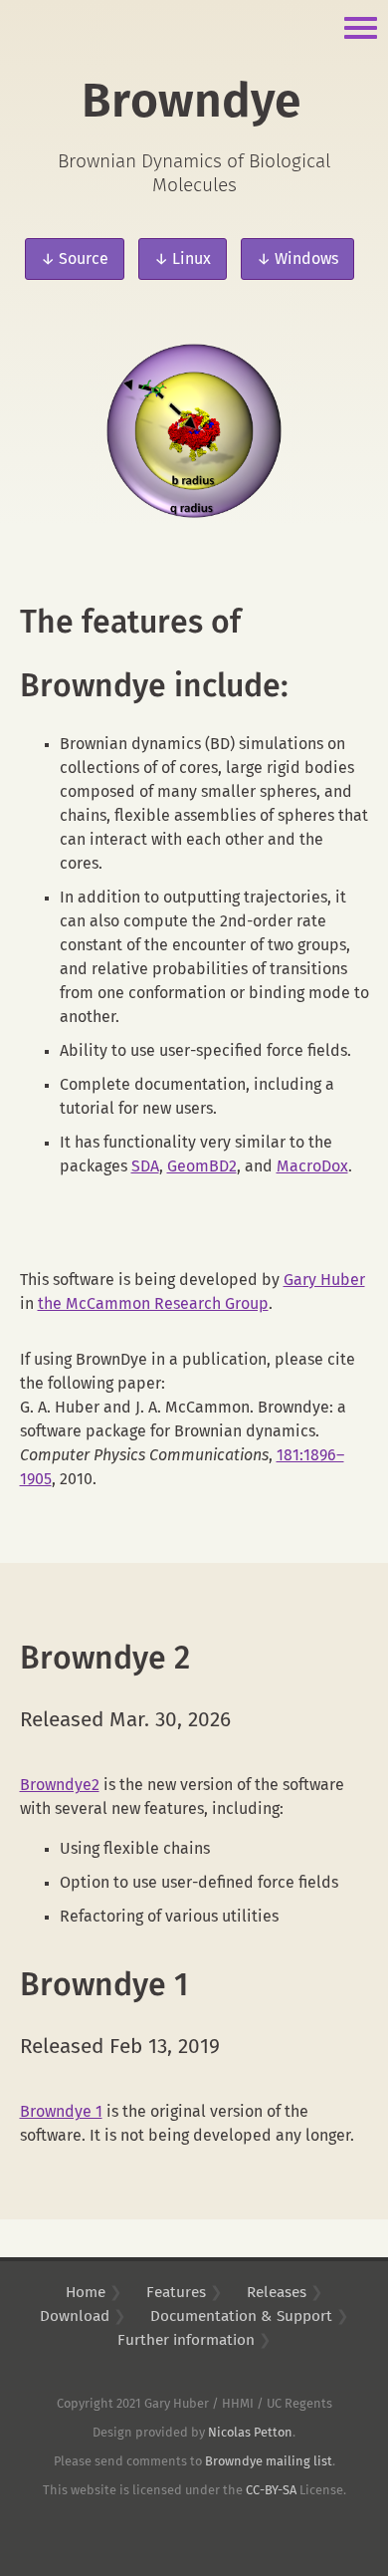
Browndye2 (60, 1785)
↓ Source (75, 259)
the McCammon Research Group (153, 1304)
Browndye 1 (61, 2112)
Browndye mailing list (269, 2462)
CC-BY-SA (271, 2491)
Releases (277, 2293)
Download (75, 2317)
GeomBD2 (202, 1166)
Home (86, 2293)
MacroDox (312, 1166)
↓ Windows (297, 259)
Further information (186, 2340)
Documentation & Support (241, 2317)
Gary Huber (324, 1280)
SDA (145, 1166)
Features (176, 2293)
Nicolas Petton (250, 2433)
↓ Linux (183, 259)
